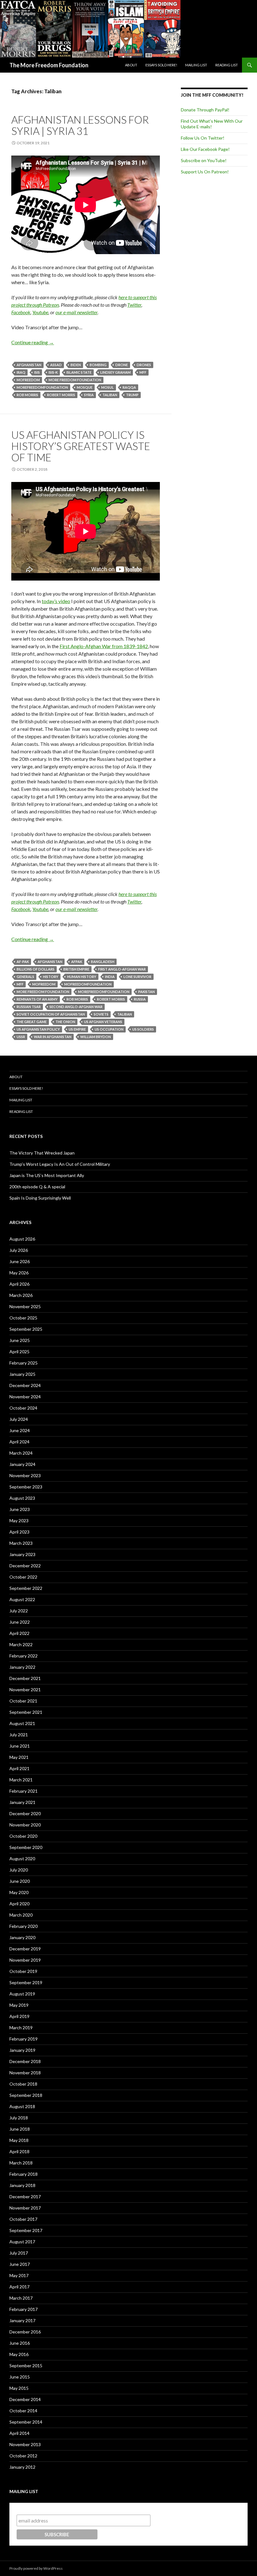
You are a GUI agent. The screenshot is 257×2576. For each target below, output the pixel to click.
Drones (144, 365)
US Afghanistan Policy (38, 1029)
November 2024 (25, 1397)
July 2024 (19, 1419)
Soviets (101, 1014)
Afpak (77, 962)
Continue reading (33, 342)
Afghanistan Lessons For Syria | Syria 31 (80, 125)
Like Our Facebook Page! (205, 149)
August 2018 (22, 2106)
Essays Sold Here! (161, 65)
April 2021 (19, 1768)
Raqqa (129, 387)
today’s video (56, 601)
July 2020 (19, 1870)
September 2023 (26, 1487)
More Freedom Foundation (75, 380)
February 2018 (24, 2174)
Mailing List (196, 65)
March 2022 (21, 1644)
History (51, 977)
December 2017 (25, 2197)
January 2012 (22, 2467)
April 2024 (19, 1442)
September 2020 (26, 1847)
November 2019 (25, 1960)
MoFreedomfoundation (88, 984)
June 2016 (20, 2343)
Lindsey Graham (115, 372)
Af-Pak (23, 962)
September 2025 (26, 1329)
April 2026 (19, 1284)
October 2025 (23, 1318)
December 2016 (25, 2332)
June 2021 (20, 1746)
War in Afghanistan (53, 1037)
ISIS (37, 372)
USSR (21, 1037)
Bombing (98, 365)
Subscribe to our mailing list (50, 2509)
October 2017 (23, 2219)
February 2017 (24, 2309)
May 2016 (19, 2354)
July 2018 (19, 2118)
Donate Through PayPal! (205, 110)
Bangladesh (103, 962)
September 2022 (26, 1588)
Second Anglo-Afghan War (76, 1007)
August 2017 (22, 2242)
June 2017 (20, 2264)
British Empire (76, 969)
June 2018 (20, 2129)
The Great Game (32, 1022)
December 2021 (25, 1678)
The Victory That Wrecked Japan (42, 1153)
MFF (143, 372)
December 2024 (25, 1385)
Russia (140, 999)
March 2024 (21, 1453)
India (110, 977)
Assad (56, 365)
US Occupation (109, 1029)
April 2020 (19, 1904)
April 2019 (19, 2016)
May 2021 (19, 1757)
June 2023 (20, 1509)
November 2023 (25, 1475)
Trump (132, 395)
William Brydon (96, 1037)
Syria (89, 395)
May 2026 (19, 1273)
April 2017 (19, 2287)
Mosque (85, 387)
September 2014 (26, 2422)
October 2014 (23, 2411)
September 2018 (26, 2095)
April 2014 (19, 2433)
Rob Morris (27, 395)
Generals (25, 977)
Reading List (227, 65)
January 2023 (22, 1554)
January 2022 (22, 1667)
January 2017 (22, 2320)
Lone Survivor (137, 977)
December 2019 (25, 1949)
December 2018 (25, 2061)
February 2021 (24, 1791)
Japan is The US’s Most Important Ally (47, 1175)
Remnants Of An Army (37, 999)
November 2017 (25, 2208)
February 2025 (24, 1363)
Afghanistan (29, 365)
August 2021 (22, 1723)
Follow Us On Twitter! (203, 138)
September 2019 (26, 1982)
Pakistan (147, 992)
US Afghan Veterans (103, 1022)
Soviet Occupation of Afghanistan (51, 1014)
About (131, 65)
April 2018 (19, 2151)
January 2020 (22, 1937)
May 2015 (19, 2388)
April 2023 (19, 1532)
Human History (82, 977)
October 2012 (23, 2456)
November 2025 (25, 1306)
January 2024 (22, 1464)
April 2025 (19, 1352)
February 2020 (24, 1926)
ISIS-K (53, 372)
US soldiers (143, 1029)
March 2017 (21, 2298)
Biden (76, 365)
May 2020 (19, 1892)
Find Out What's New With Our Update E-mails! (212, 124)
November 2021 (25, 1690)
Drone (122, 365)
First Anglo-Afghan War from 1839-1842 (104, 646)
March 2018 (21, 2163)
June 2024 (20, 1430)
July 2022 (19, 1611)
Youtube (40, 312)
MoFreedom (28, 380)
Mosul (108, 387)
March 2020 (21, 1915)
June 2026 (20, 1261)
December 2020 (25, 1813)
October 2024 (23, 1408)
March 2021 (21, 1780)
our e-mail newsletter (76, 312)
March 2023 (21, 1543)
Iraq (21, 372)
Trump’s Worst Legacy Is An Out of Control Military (60, 1164)
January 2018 (22, 2185)
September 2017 (26, 2230)
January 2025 (22, 1374)
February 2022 (24, 1656)
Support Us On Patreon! (205, 172)
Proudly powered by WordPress (36, 2568)
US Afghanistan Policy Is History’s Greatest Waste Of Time (81, 446)
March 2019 (21, 2028)
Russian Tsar (29, 1007)
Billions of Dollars (36, 969)
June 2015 (20, 2377)
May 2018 (19, 2140)
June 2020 (20, 1881)
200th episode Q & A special (37, 1187)
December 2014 (25, 2399)
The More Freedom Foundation (49, 65)
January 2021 (22, 1802)
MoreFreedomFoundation (42, 387)
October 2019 (23, 1971)
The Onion (65, 1022)
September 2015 (26, 2366)
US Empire (77, 1029)
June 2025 (20, 1340)
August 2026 (22, 1239)
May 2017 (19, 2275)
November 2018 (25, 2073)
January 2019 (22, 2050)
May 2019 (19, 2005)
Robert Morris (61, 395)
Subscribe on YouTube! (204, 160)
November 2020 (25, 1825)
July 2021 (19, 1735)
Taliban (110, 395)
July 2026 (19, 1250)
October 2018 (23, 2084)
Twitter (134, 305)
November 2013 (25, 2444)
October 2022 (23, 1577)
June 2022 (20, 1622)
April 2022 (19, 1633)
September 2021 (26, 1712)
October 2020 (23, 1836)
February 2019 (24, 2039)
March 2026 (21, 1295)
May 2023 (19, 1521)
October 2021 (23, 1701)
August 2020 (22, 1859)
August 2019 (22, 1994)
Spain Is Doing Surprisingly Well (40, 1198)
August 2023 (22, 1498)
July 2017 (19, 2253)
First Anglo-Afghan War (122, 969)
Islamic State (79, 372)
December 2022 (25, 1566)
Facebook (21, 312)
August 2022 (22, 1599)
